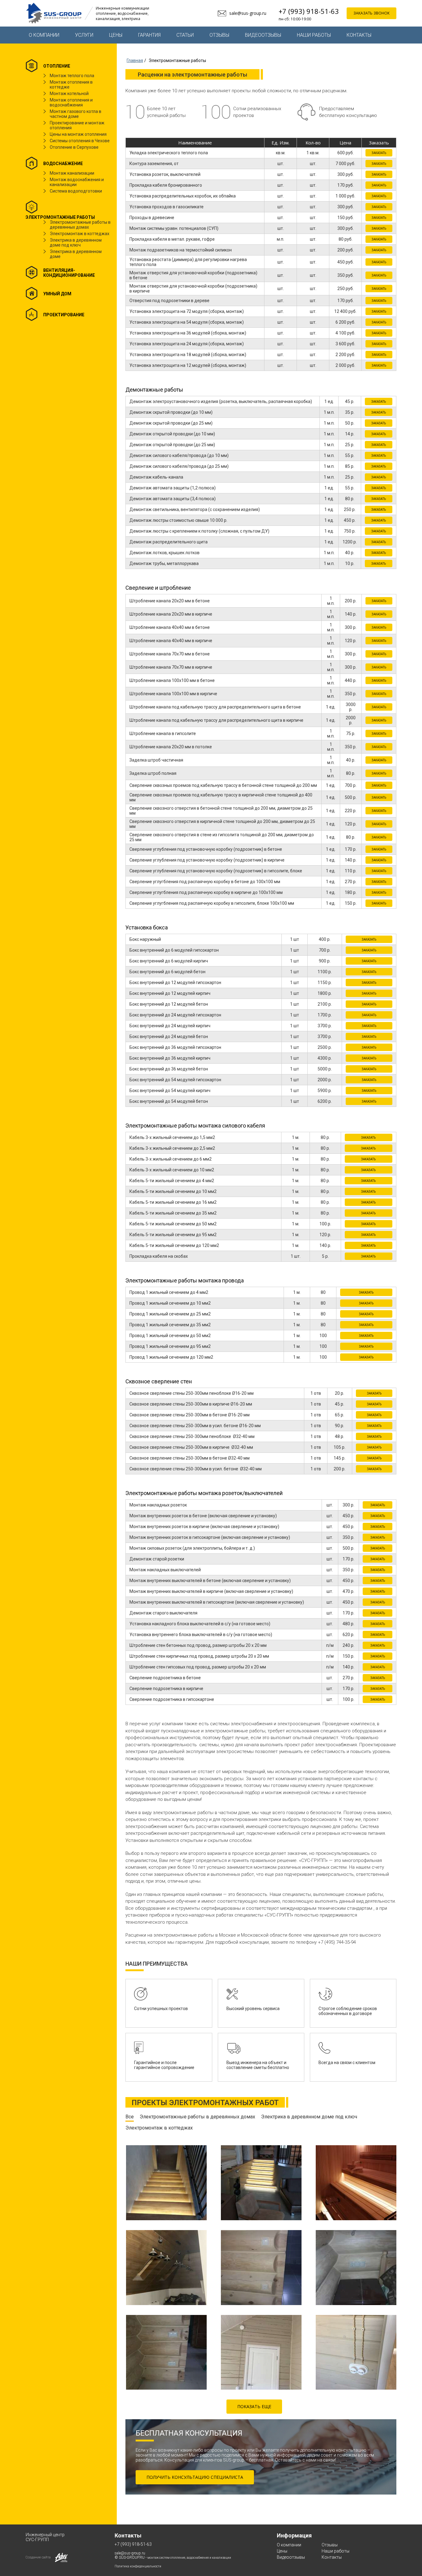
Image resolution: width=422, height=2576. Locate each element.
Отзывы (219, 35)
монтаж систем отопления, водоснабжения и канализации (189, 2558)
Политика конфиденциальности (138, 2566)
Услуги (84, 35)
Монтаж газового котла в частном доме (76, 114)
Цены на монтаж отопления (78, 134)
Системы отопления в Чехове (80, 141)
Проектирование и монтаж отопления (77, 125)
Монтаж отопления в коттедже (71, 85)
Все (130, 2117)
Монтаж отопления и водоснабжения (71, 102)
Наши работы (314, 35)
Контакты (359, 35)
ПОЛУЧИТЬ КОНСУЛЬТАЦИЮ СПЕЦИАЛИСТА (195, 2477)
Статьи (185, 35)
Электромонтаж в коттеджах (80, 234)
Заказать (379, 153)
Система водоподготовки (76, 191)
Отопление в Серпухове (74, 147)
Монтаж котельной (69, 93)
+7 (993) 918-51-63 (309, 11)
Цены (116, 35)
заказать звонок (371, 13)
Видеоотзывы (263, 35)
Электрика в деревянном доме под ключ (76, 243)
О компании (44, 35)
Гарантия (149, 35)
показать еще (254, 2406)
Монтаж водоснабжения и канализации (77, 182)
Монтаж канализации (72, 173)
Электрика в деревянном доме (76, 254)
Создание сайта (38, 2557)
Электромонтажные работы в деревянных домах (80, 225)
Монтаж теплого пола (72, 76)
